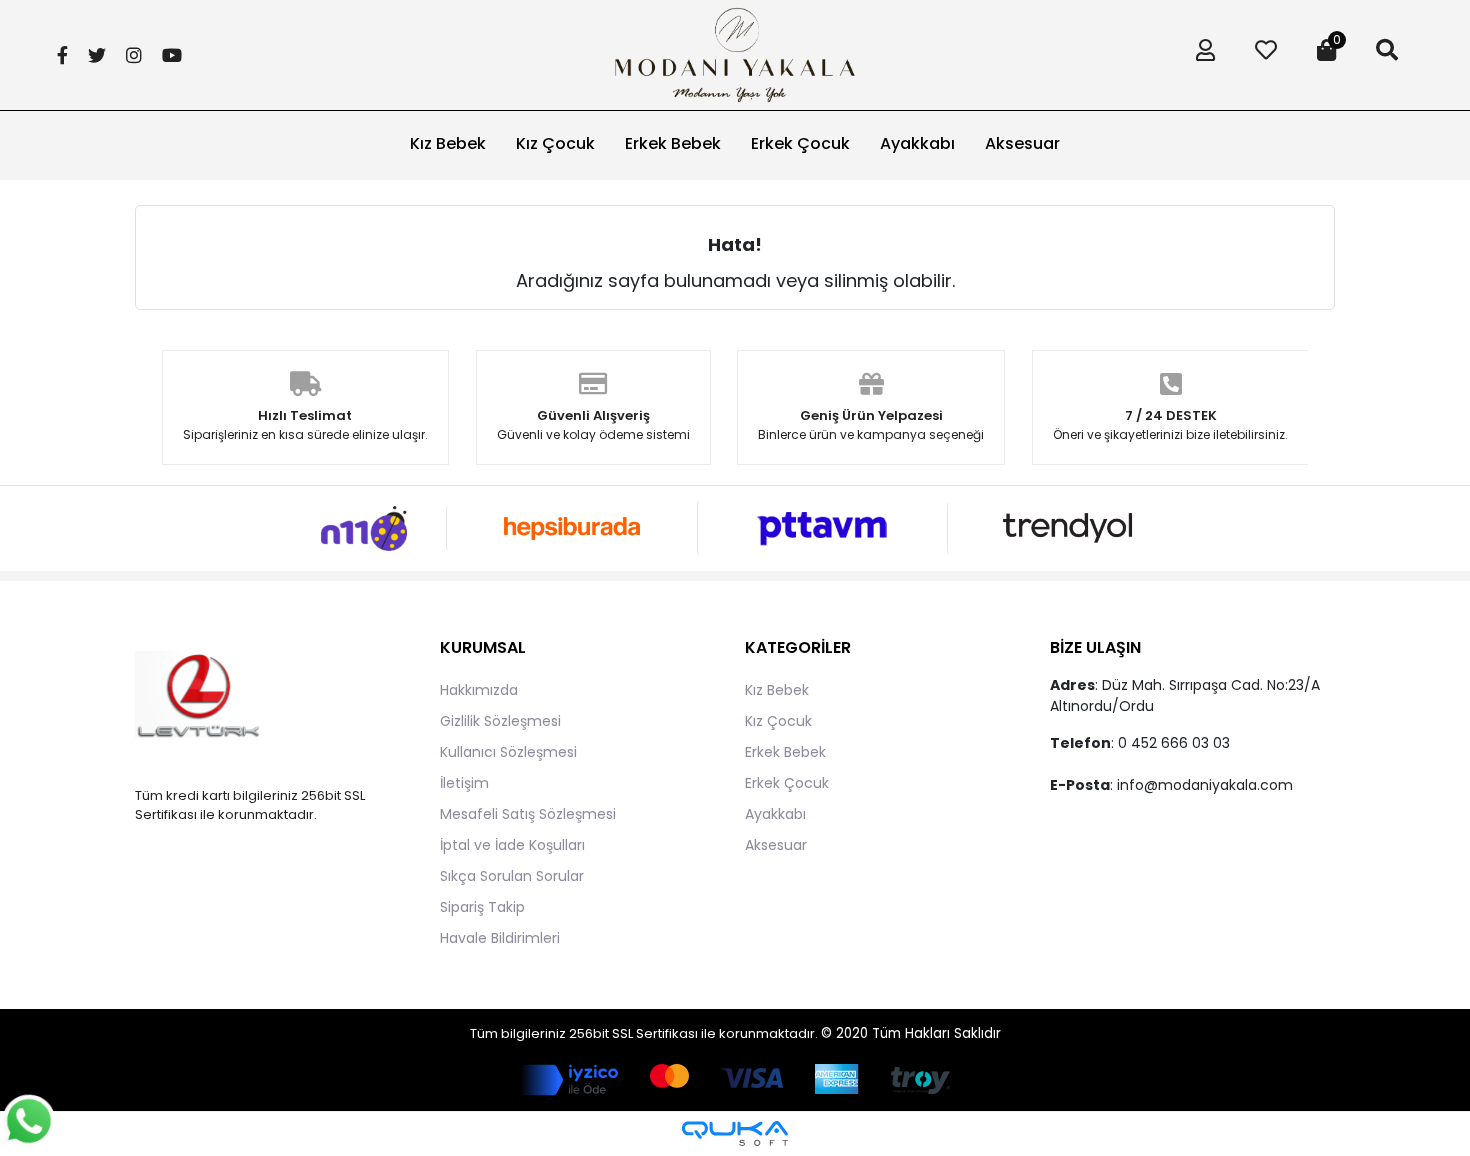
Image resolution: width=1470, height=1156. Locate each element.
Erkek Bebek (785, 752)
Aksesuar (776, 845)
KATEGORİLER (798, 647)
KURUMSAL (483, 647)
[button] (1200, 55)
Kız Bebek (777, 690)
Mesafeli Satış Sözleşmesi (528, 814)
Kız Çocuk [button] (555, 143)
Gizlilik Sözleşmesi (500, 721)
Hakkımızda (479, 690)
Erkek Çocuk (787, 783)
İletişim (464, 783)
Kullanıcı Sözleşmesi (508, 752)
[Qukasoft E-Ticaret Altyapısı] (735, 1133)
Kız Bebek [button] (448, 143)
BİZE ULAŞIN (1095, 647)
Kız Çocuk (778, 721)
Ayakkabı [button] (917, 143)
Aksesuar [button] (1022, 143)
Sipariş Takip (482, 907)
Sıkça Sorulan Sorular (512, 876)
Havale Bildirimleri (500, 938)
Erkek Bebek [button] (673, 143)
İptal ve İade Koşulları (512, 845)
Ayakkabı (775, 814)
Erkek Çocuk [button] (800, 143)
